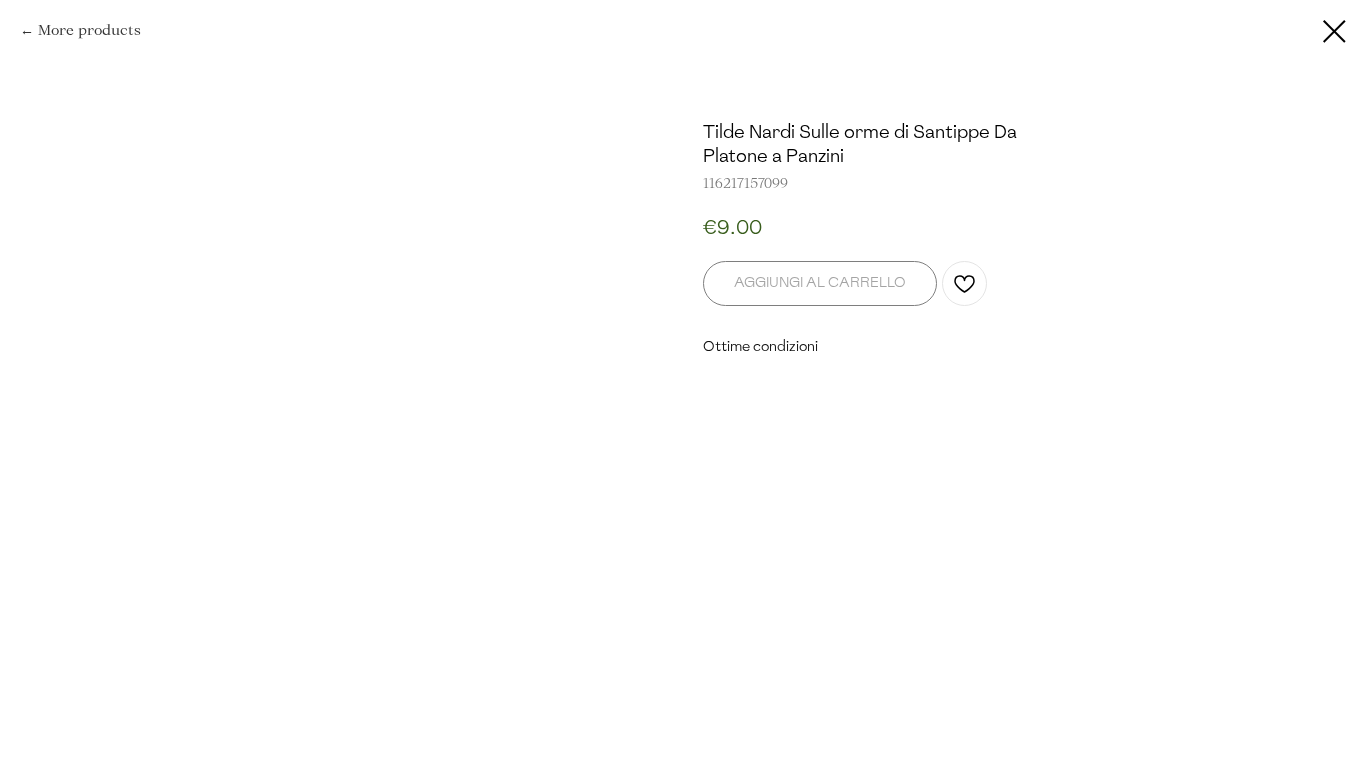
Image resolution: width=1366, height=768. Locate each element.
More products (89, 30)
